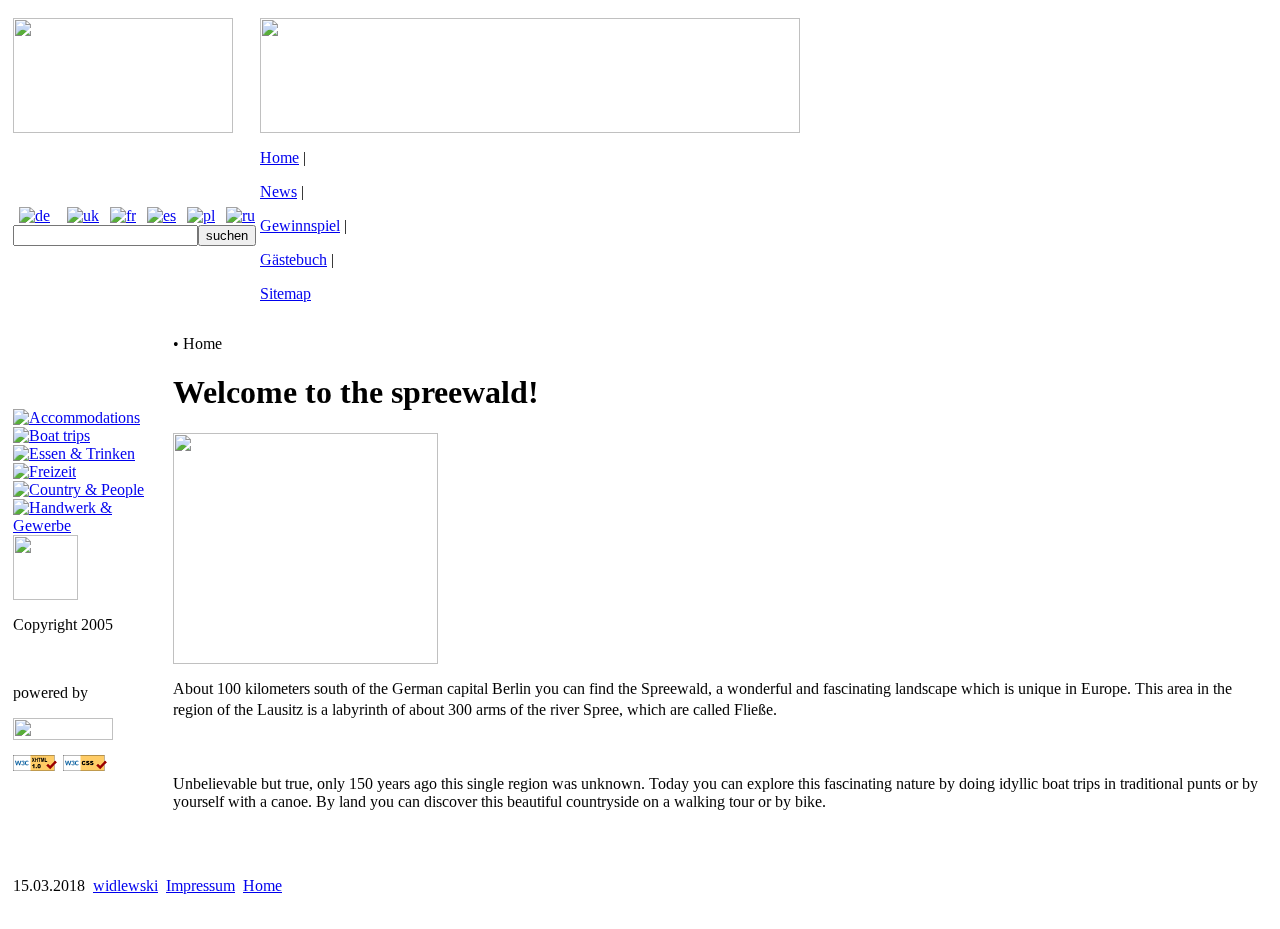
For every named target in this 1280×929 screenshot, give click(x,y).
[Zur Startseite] (123, 127)
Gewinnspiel (300, 225)
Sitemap (285, 293)
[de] (34, 215)
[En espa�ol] (161, 215)
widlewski (125, 885)
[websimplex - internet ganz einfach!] (63, 734)
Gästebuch (293, 259)
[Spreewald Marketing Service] (45, 594)
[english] (83, 215)
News (278, 191)
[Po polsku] (201, 215)
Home (279, 157)
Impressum (200, 885)
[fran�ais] (123, 215)
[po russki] (240, 215)
